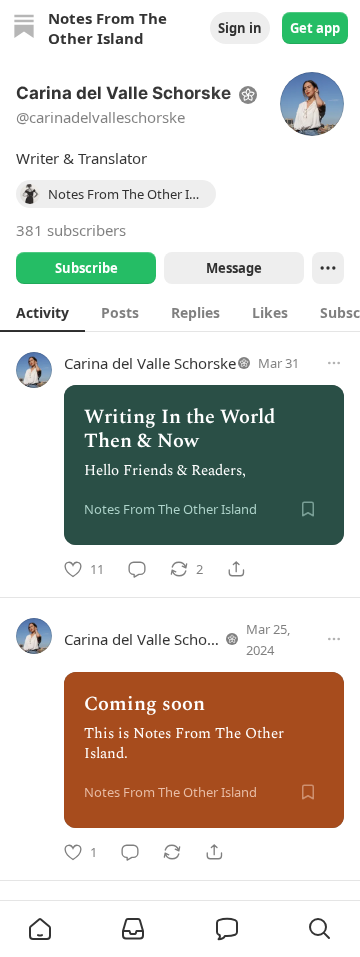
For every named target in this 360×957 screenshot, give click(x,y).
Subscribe (86, 268)
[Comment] (137, 569)
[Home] (24, 28)
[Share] (236, 569)
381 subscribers (71, 230)
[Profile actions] (328, 268)
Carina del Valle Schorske (150, 363)
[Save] (308, 509)
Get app (315, 28)
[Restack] (172, 852)
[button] (40, 929)
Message (234, 268)
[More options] (334, 363)
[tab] (42, 312)
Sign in (240, 28)
